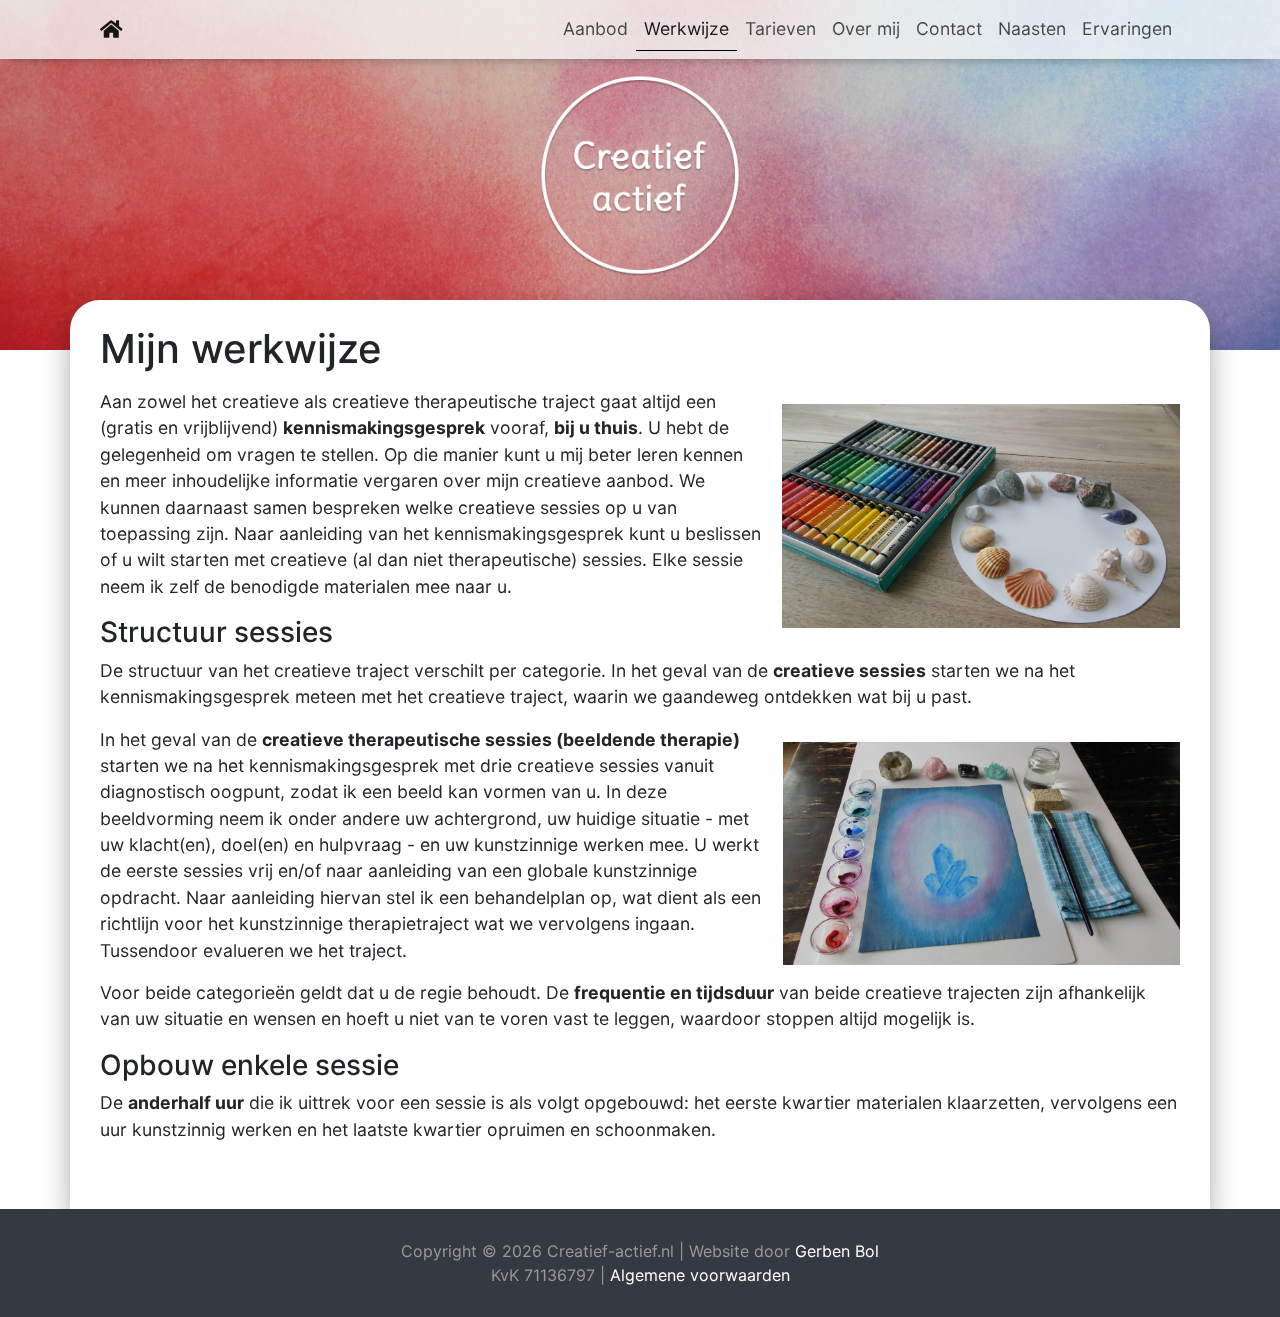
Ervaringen (1127, 28)
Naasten (1032, 28)
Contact (949, 28)
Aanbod (595, 28)
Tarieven (780, 28)
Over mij (866, 28)
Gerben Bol (837, 1251)
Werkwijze (690, 28)
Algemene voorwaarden (700, 1275)
